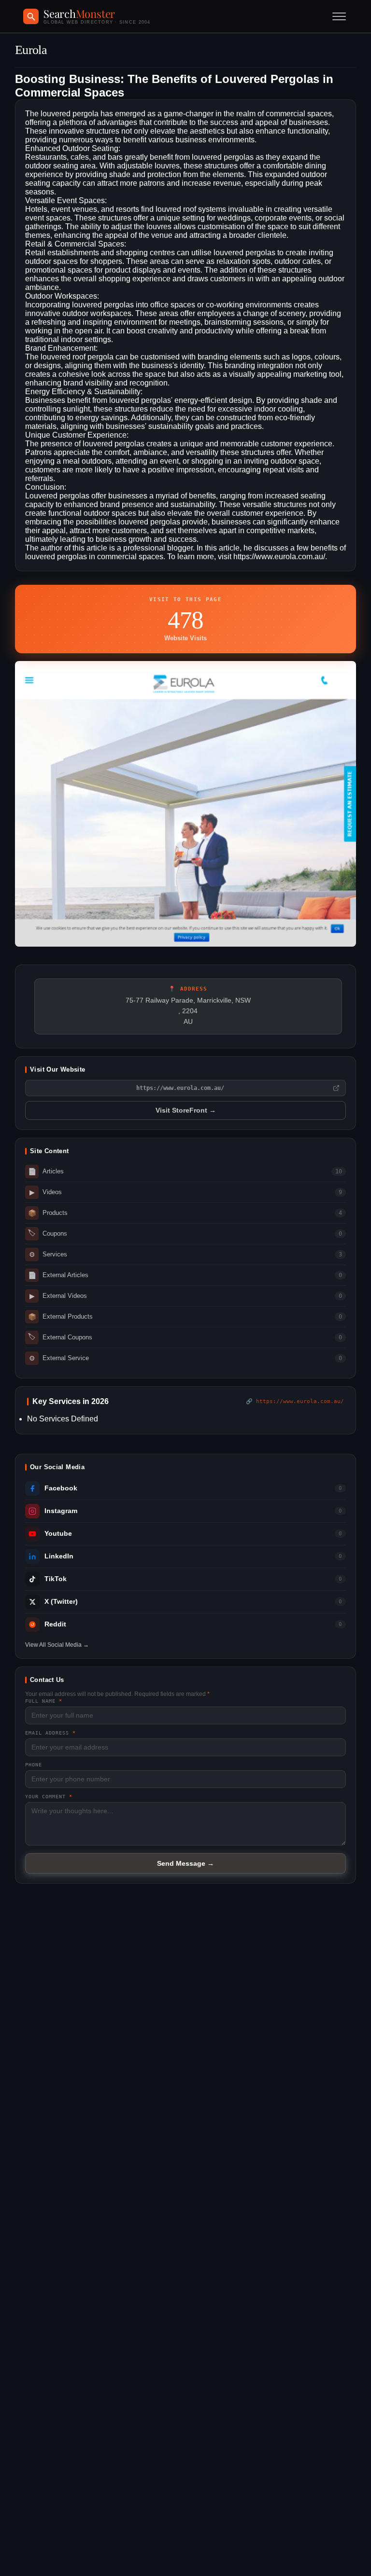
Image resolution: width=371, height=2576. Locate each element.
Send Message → (185, 1863)
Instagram (61, 1511)
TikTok (56, 1579)
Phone (34, 1765)
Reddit (55, 1624)
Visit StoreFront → (186, 1110)
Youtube (58, 1534)
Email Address (50, 1733)
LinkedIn (59, 1556)
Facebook (61, 1488)
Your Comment (49, 1797)
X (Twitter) (61, 1602)
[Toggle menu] (339, 16)
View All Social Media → (57, 1645)
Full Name (44, 1701)
